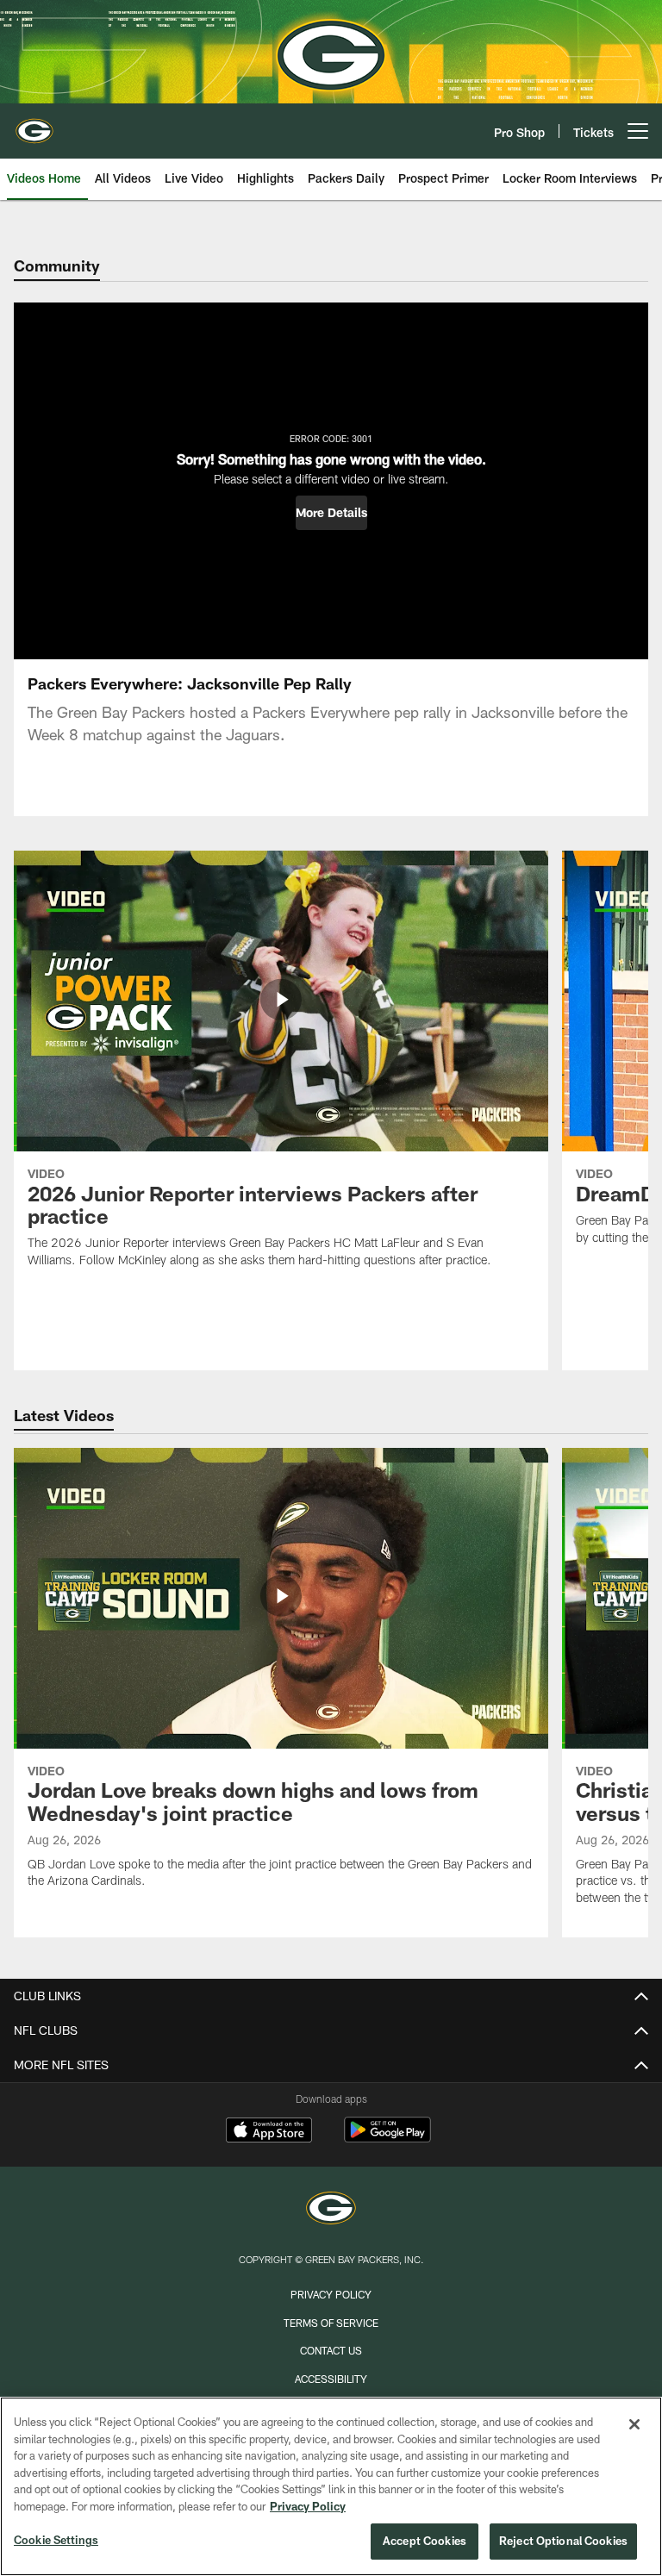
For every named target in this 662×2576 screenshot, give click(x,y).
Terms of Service (331, 2323)
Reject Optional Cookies (563, 2541)
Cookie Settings (56, 2540)
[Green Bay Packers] (331, 2210)
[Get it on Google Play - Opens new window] (387, 2139)
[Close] (634, 2424)
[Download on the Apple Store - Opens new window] (269, 2132)
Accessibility (331, 2379)
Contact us (331, 2350)
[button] (331, 513)
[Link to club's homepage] (34, 124)
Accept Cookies (425, 2541)
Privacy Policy (331, 2294)
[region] (331, 2486)
